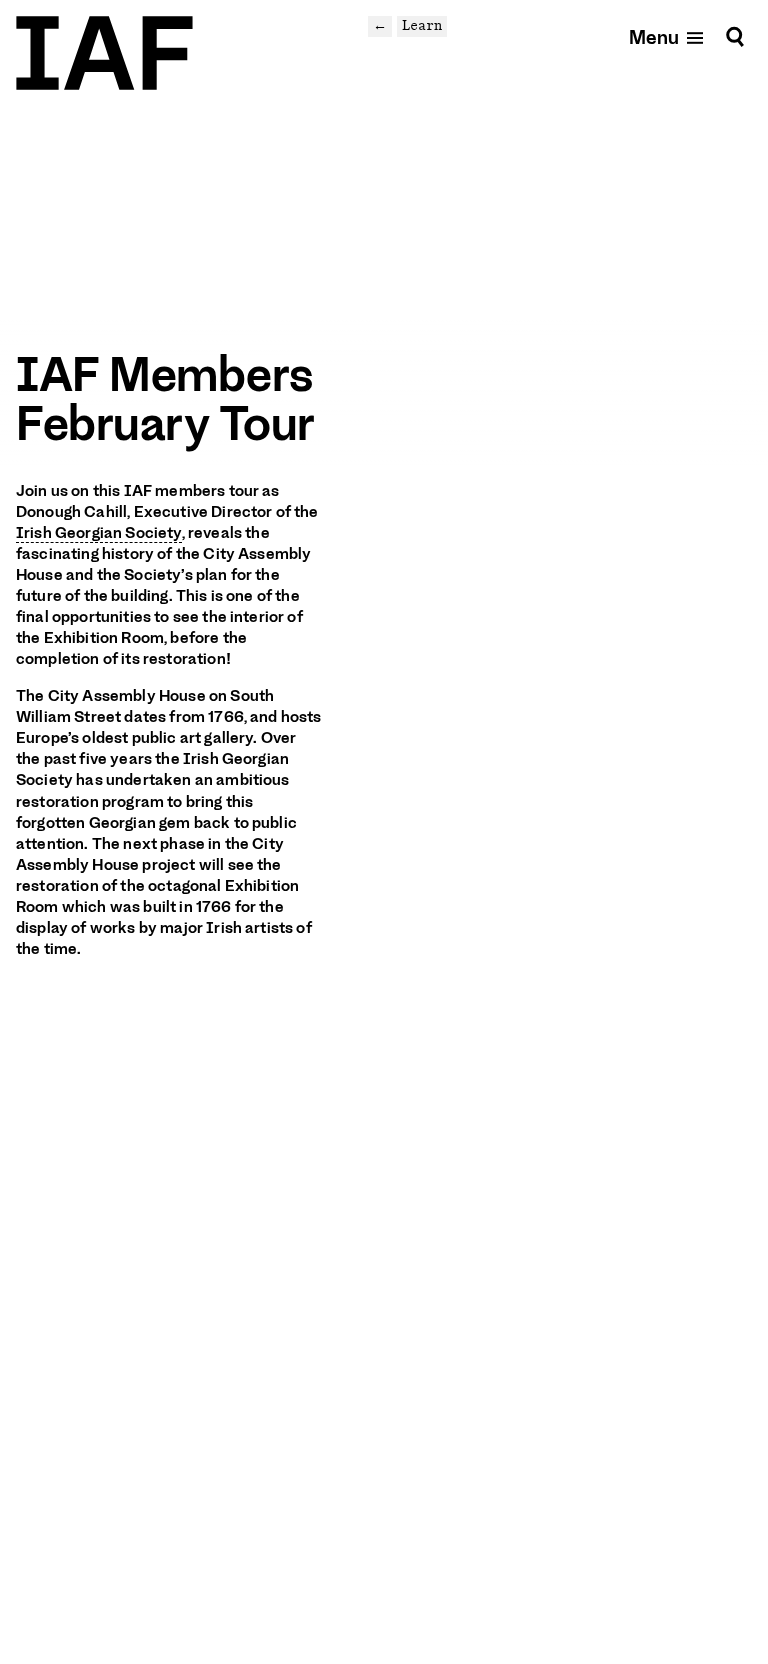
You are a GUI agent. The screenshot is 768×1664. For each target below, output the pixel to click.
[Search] (735, 36)
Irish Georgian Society (99, 533)
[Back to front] (104, 53)
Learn (422, 25)
